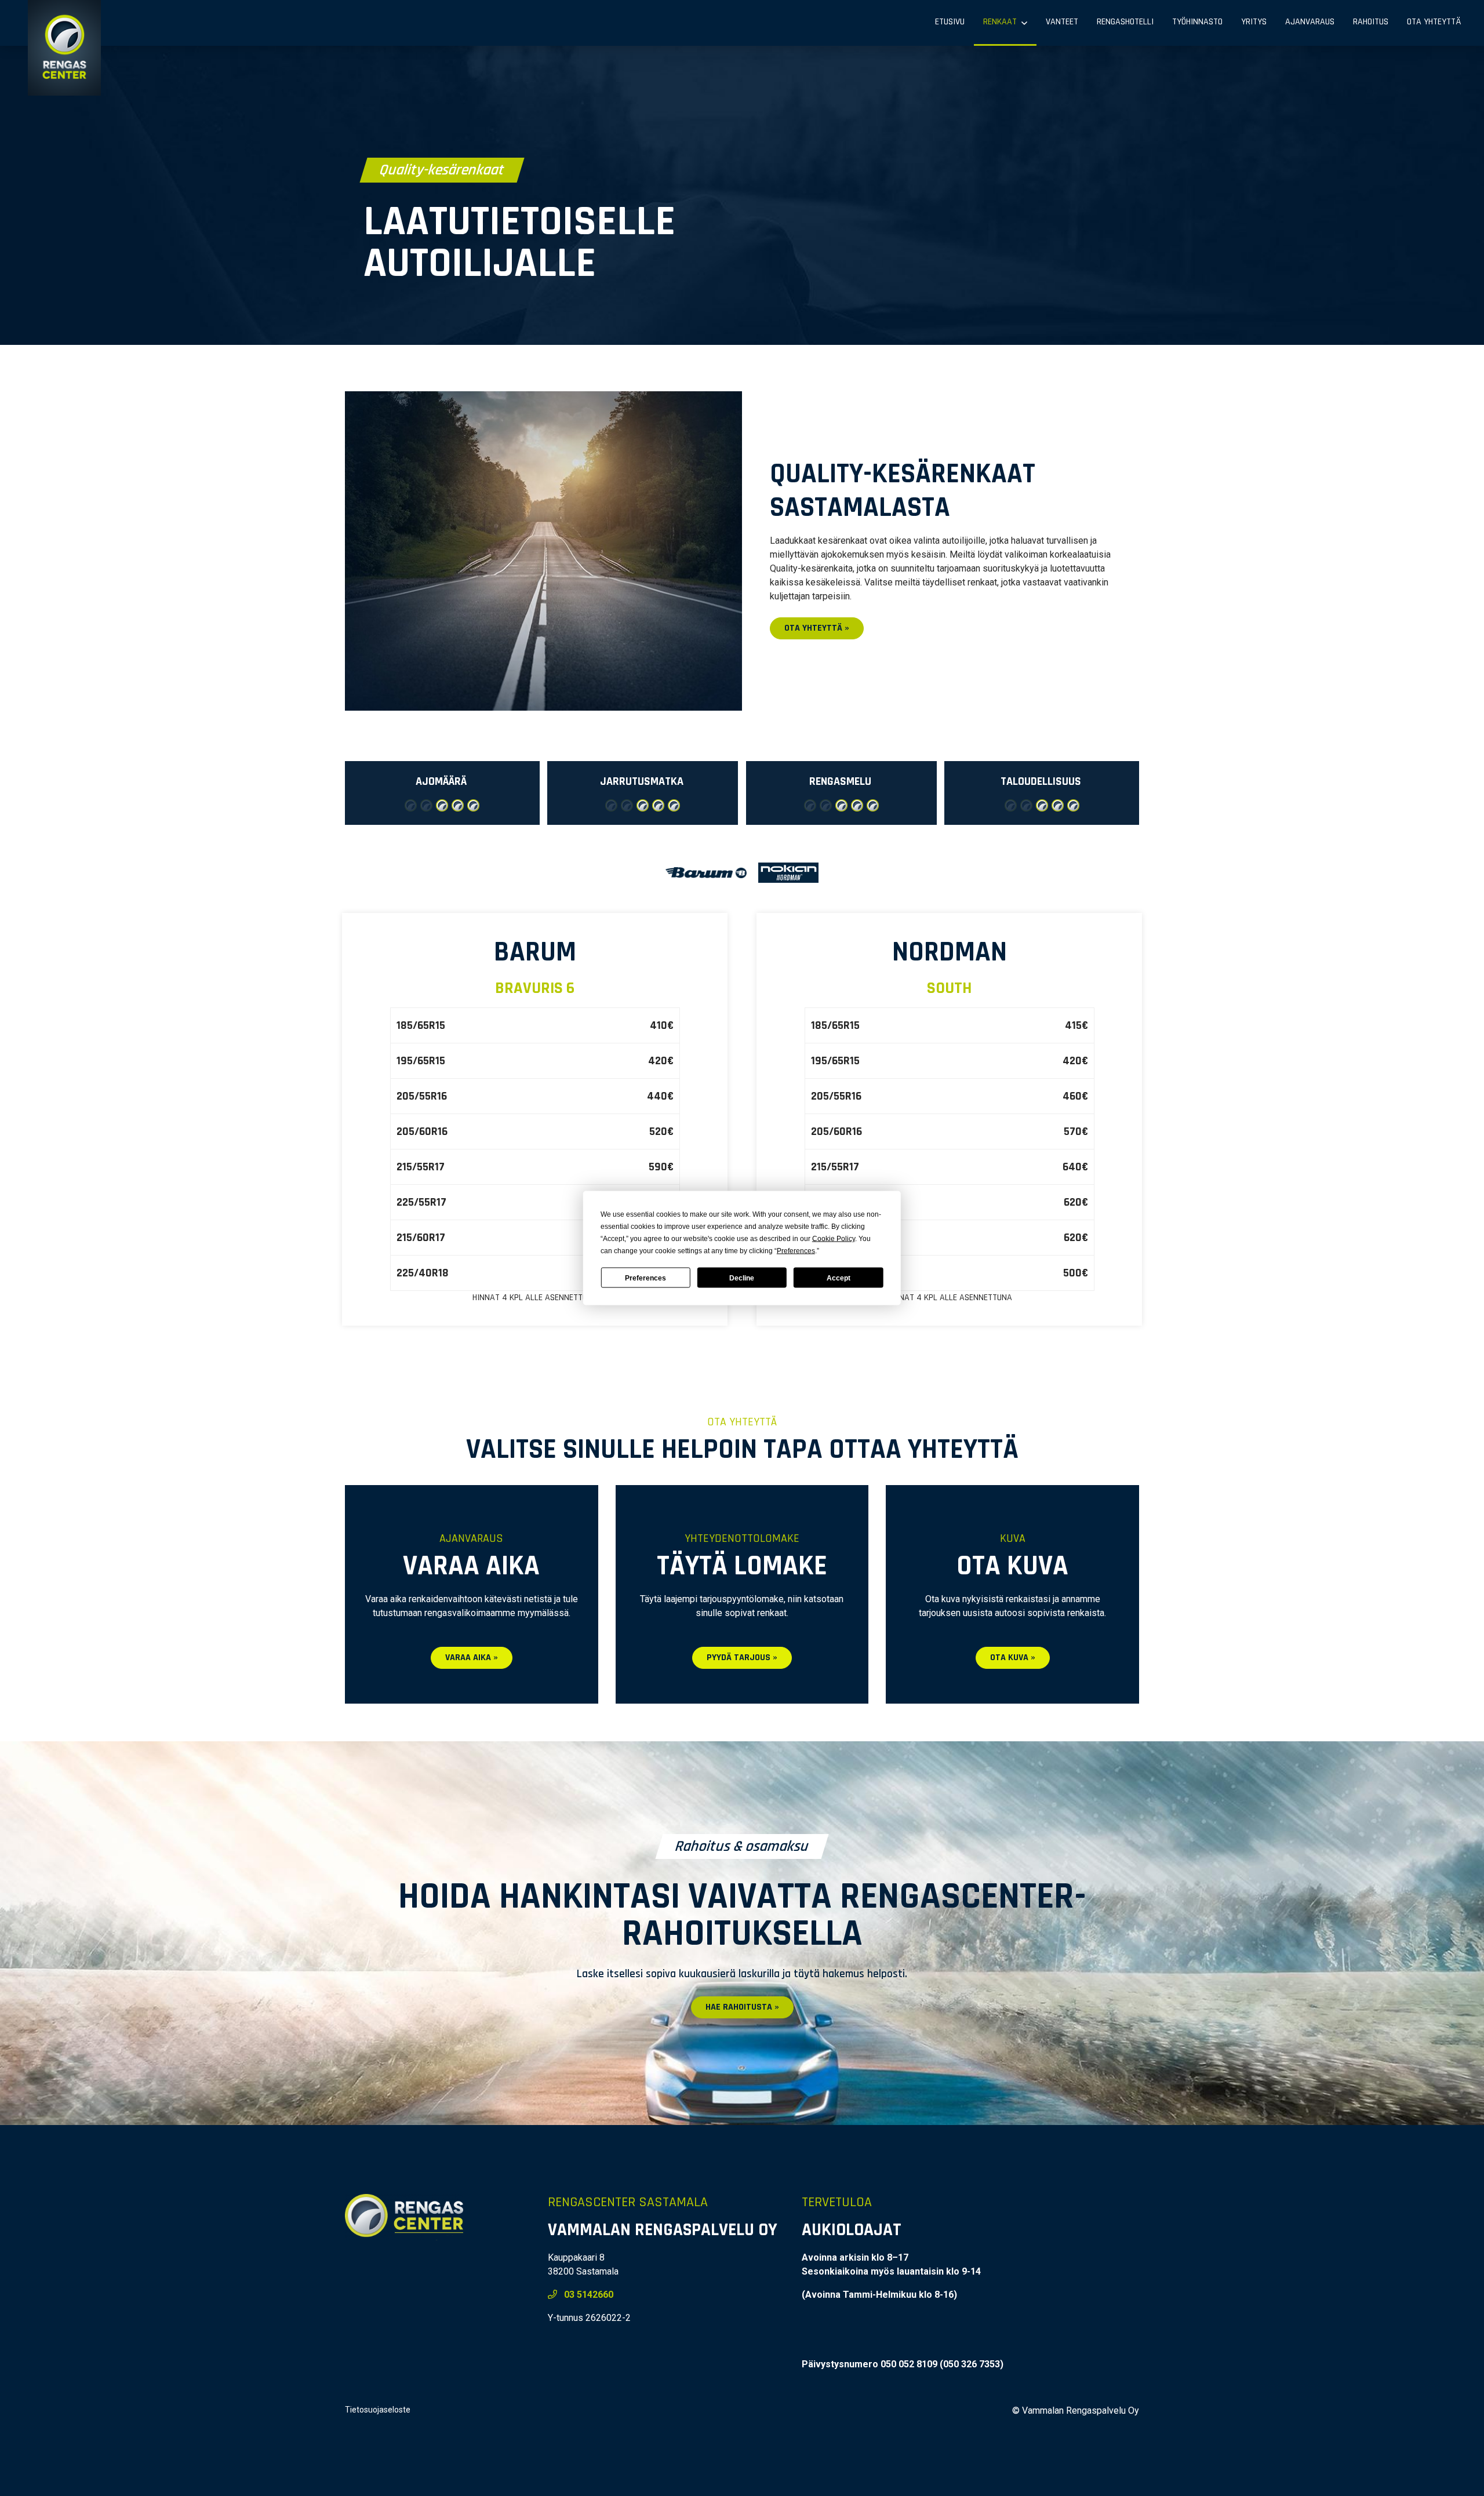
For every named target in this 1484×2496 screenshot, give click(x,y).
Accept (839, 1278)
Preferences (645, 1278)
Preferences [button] (796, 1251)
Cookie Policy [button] (834, 1239)
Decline (742, 1278)
